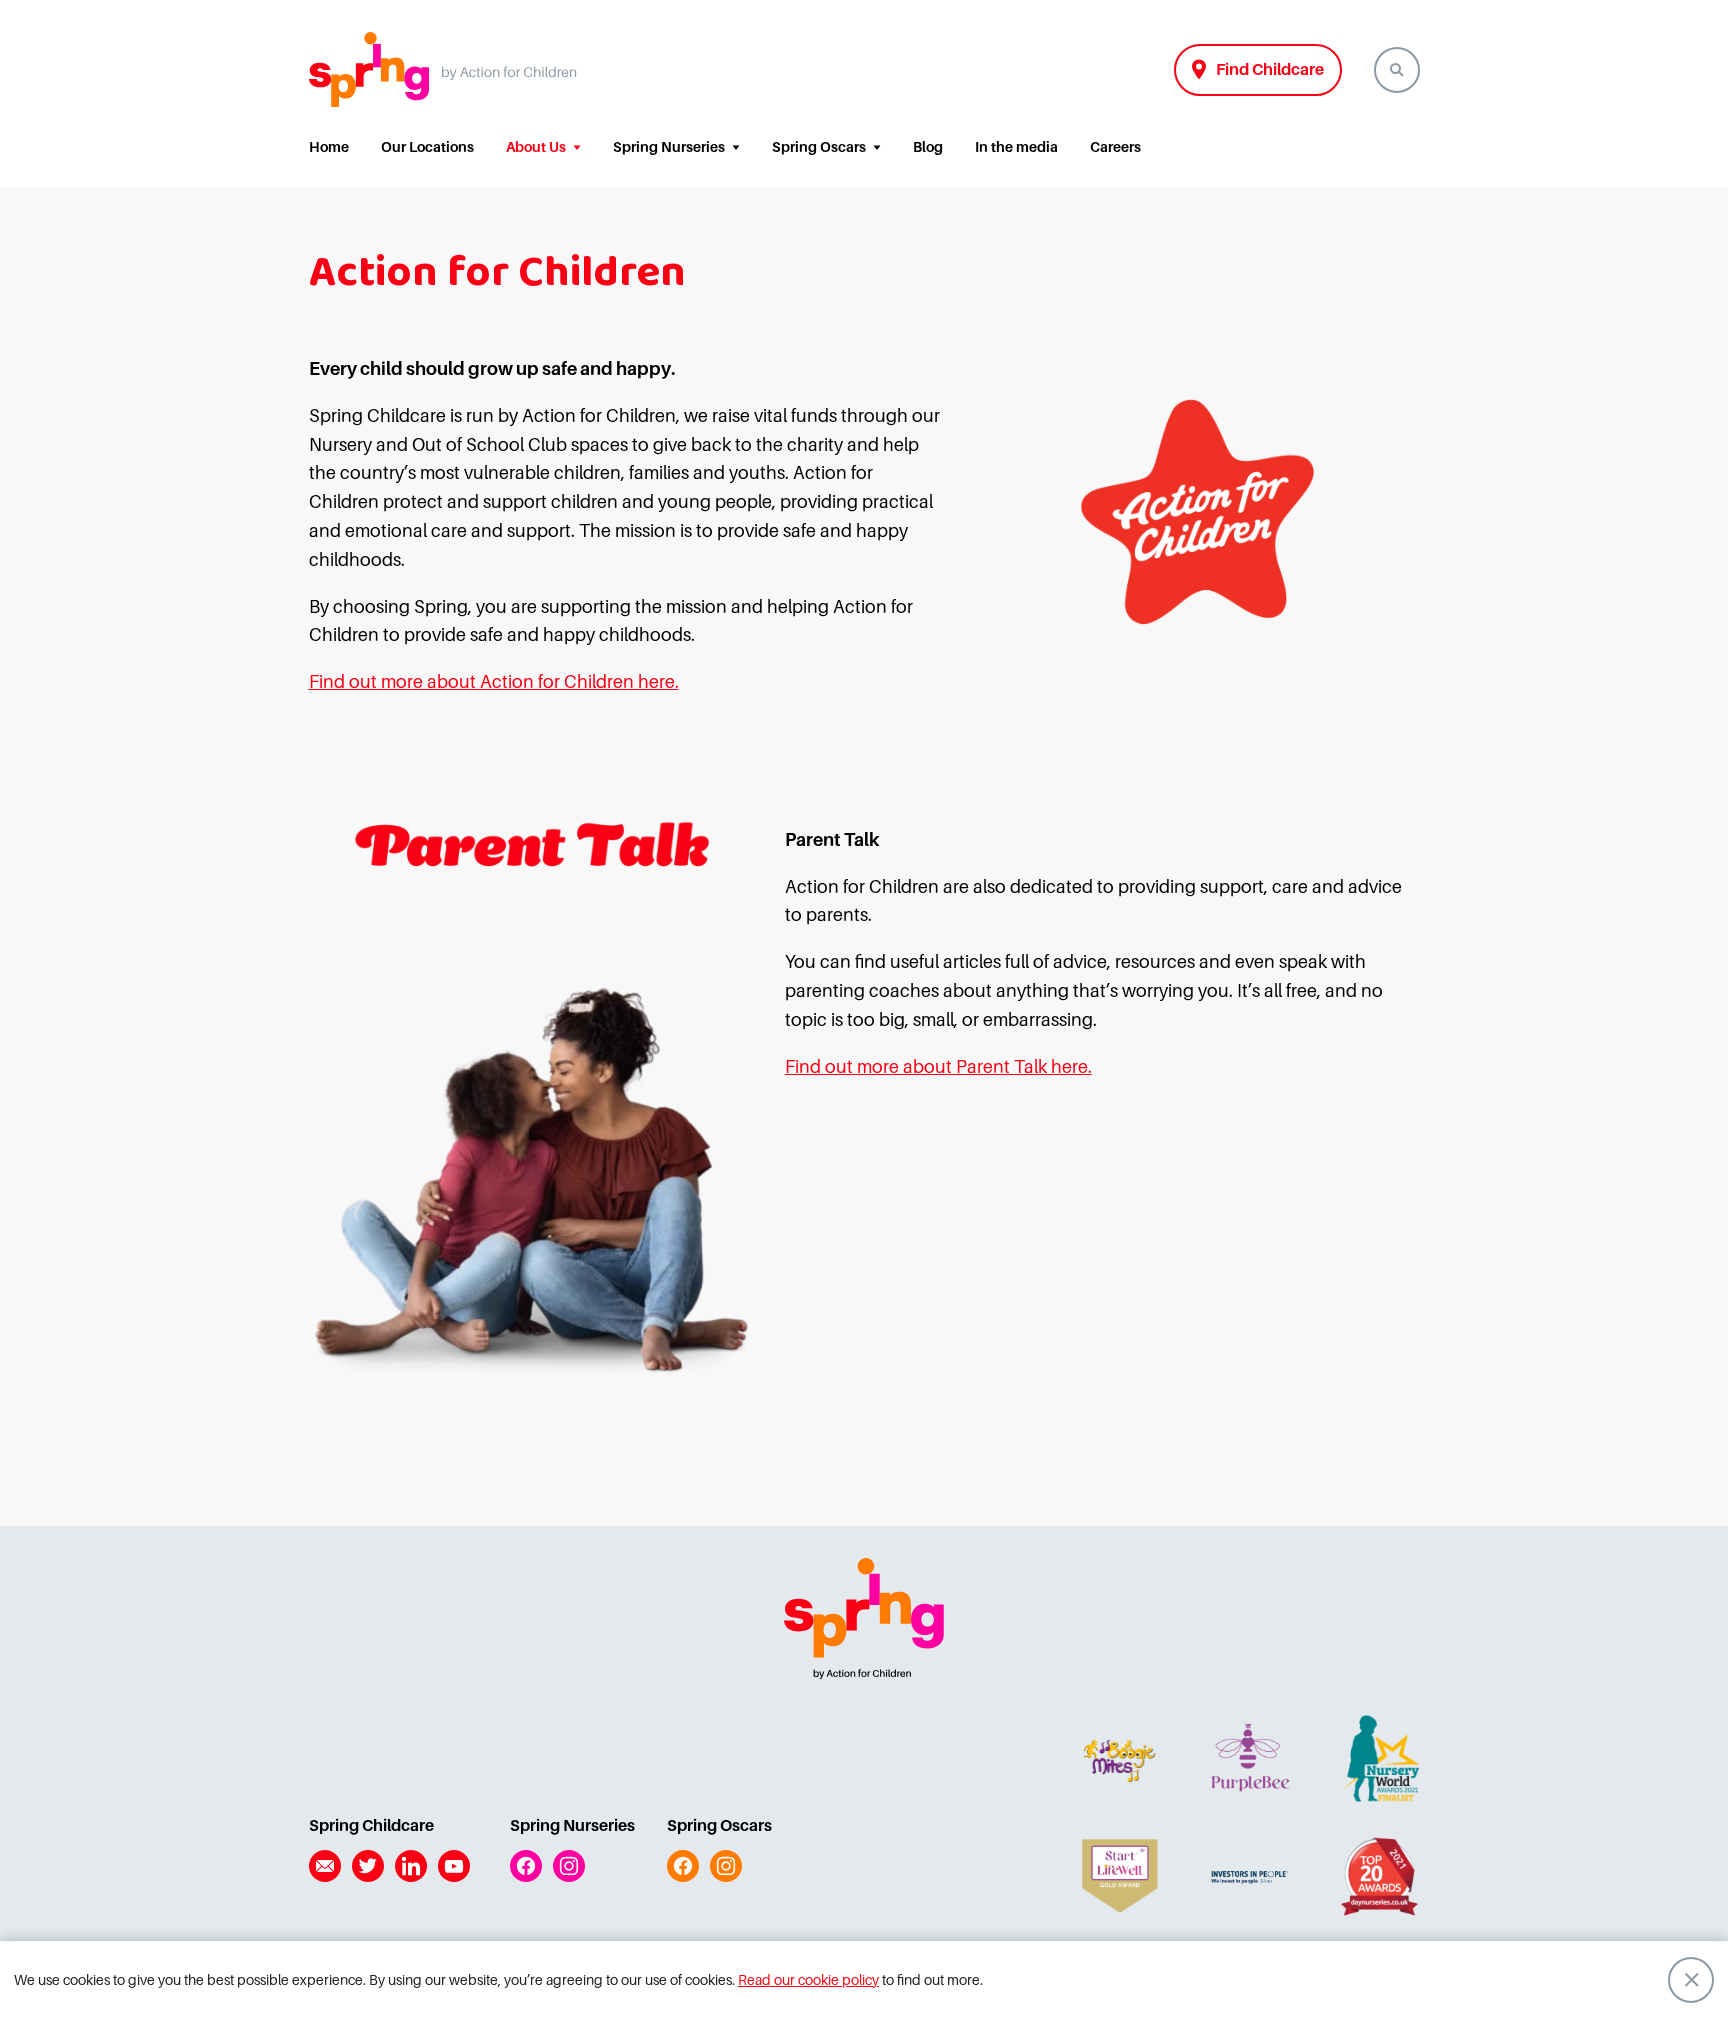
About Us (536, 147)
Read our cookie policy (808, 1980)
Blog (928, 147)
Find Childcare (1270, 70)
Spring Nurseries (669, 147)
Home (329, 147)
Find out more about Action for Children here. (494, 682)
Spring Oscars (819, 147)
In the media (1016, 147)
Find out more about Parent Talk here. (938, 1067)
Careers (1115, 147)
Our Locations (427, 147)
